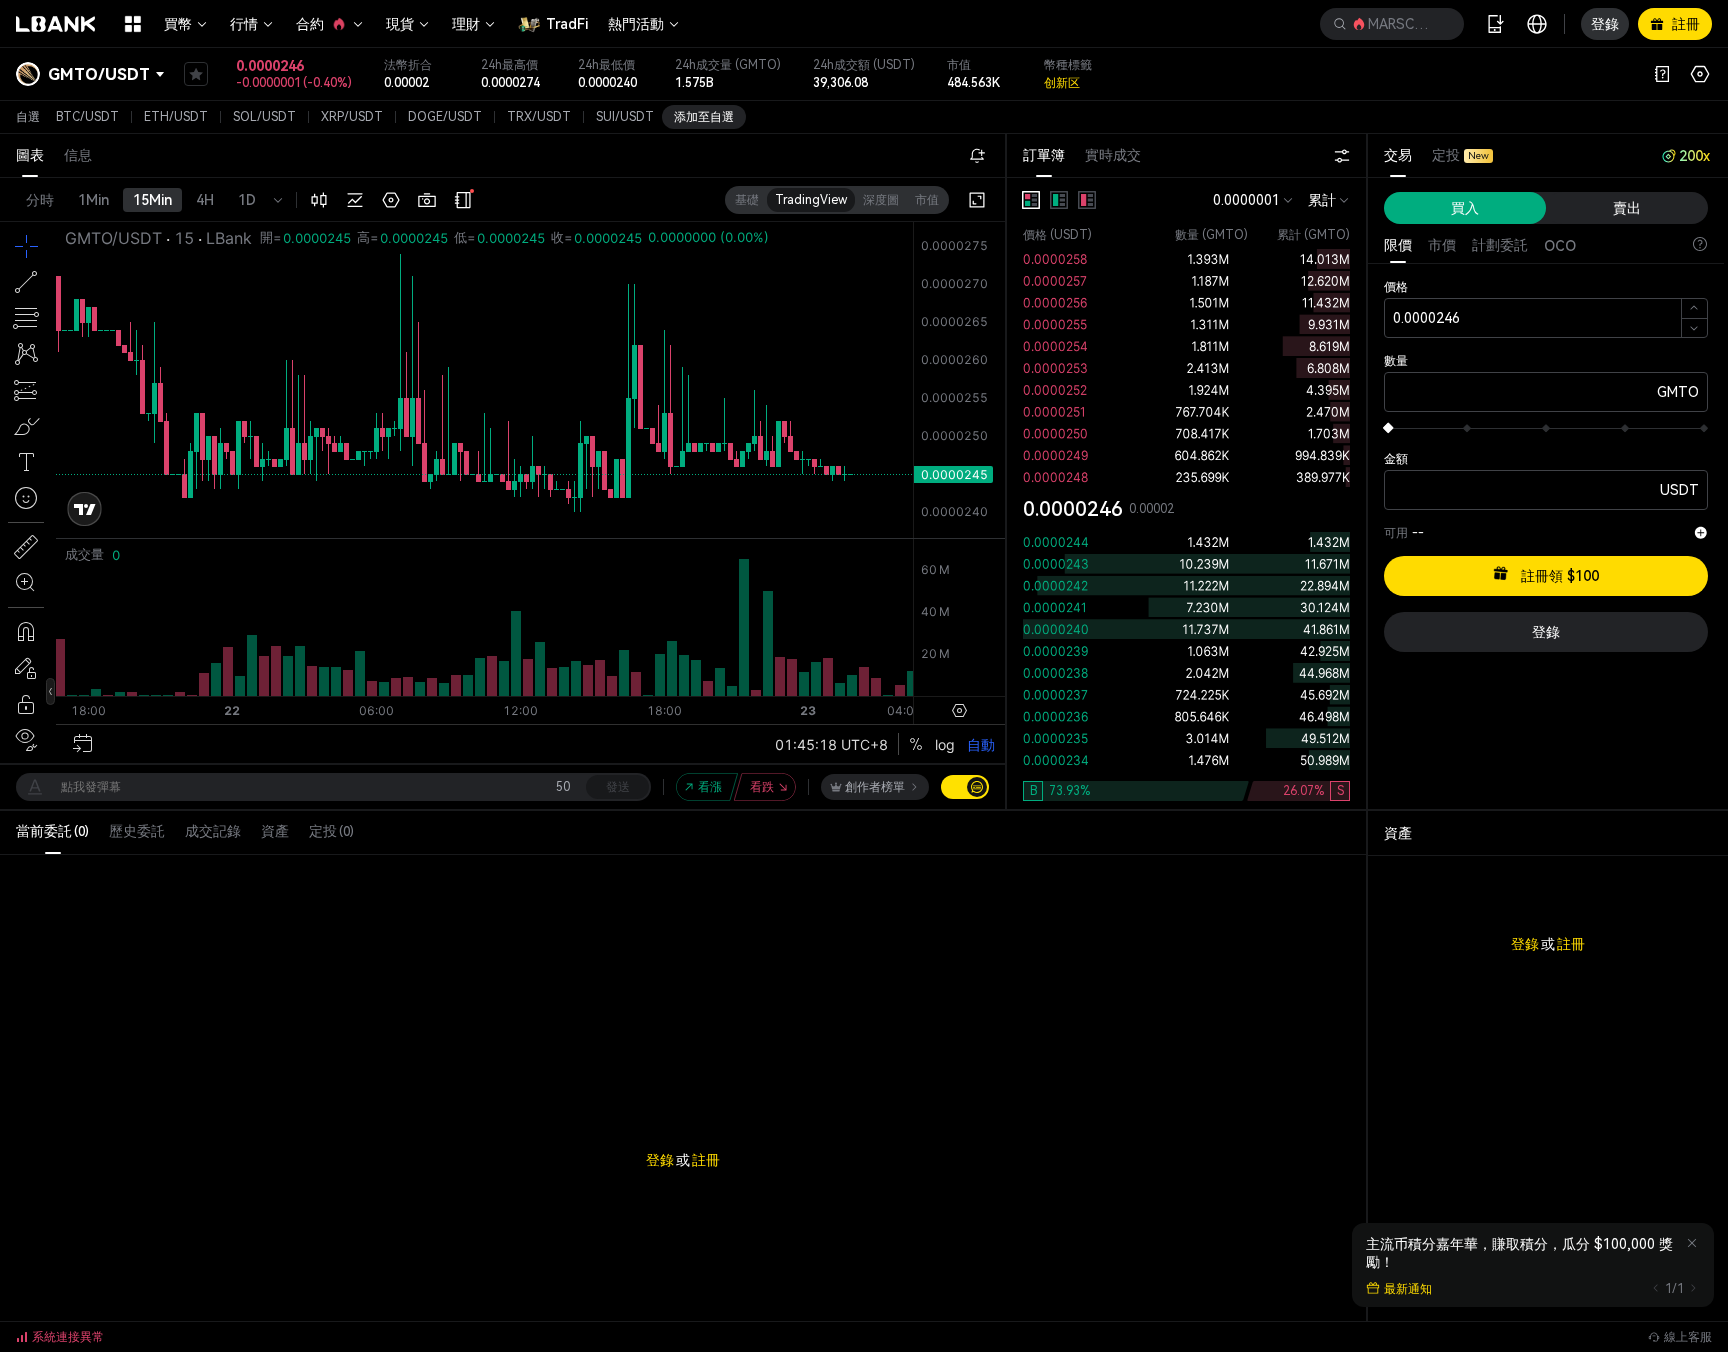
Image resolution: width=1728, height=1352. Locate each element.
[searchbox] (1388, 24)
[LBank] (56, 24)
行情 (244, 24)
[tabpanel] (1186, 493)
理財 (466, 24)
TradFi (567, 24)
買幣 (178, 24)
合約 (310, 24)
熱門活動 (636, 24)
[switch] (965, 787)
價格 (1396, 287)
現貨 (400, 24)
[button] (1392, 24)
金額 (1396, 459)
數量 (1396, 361)
